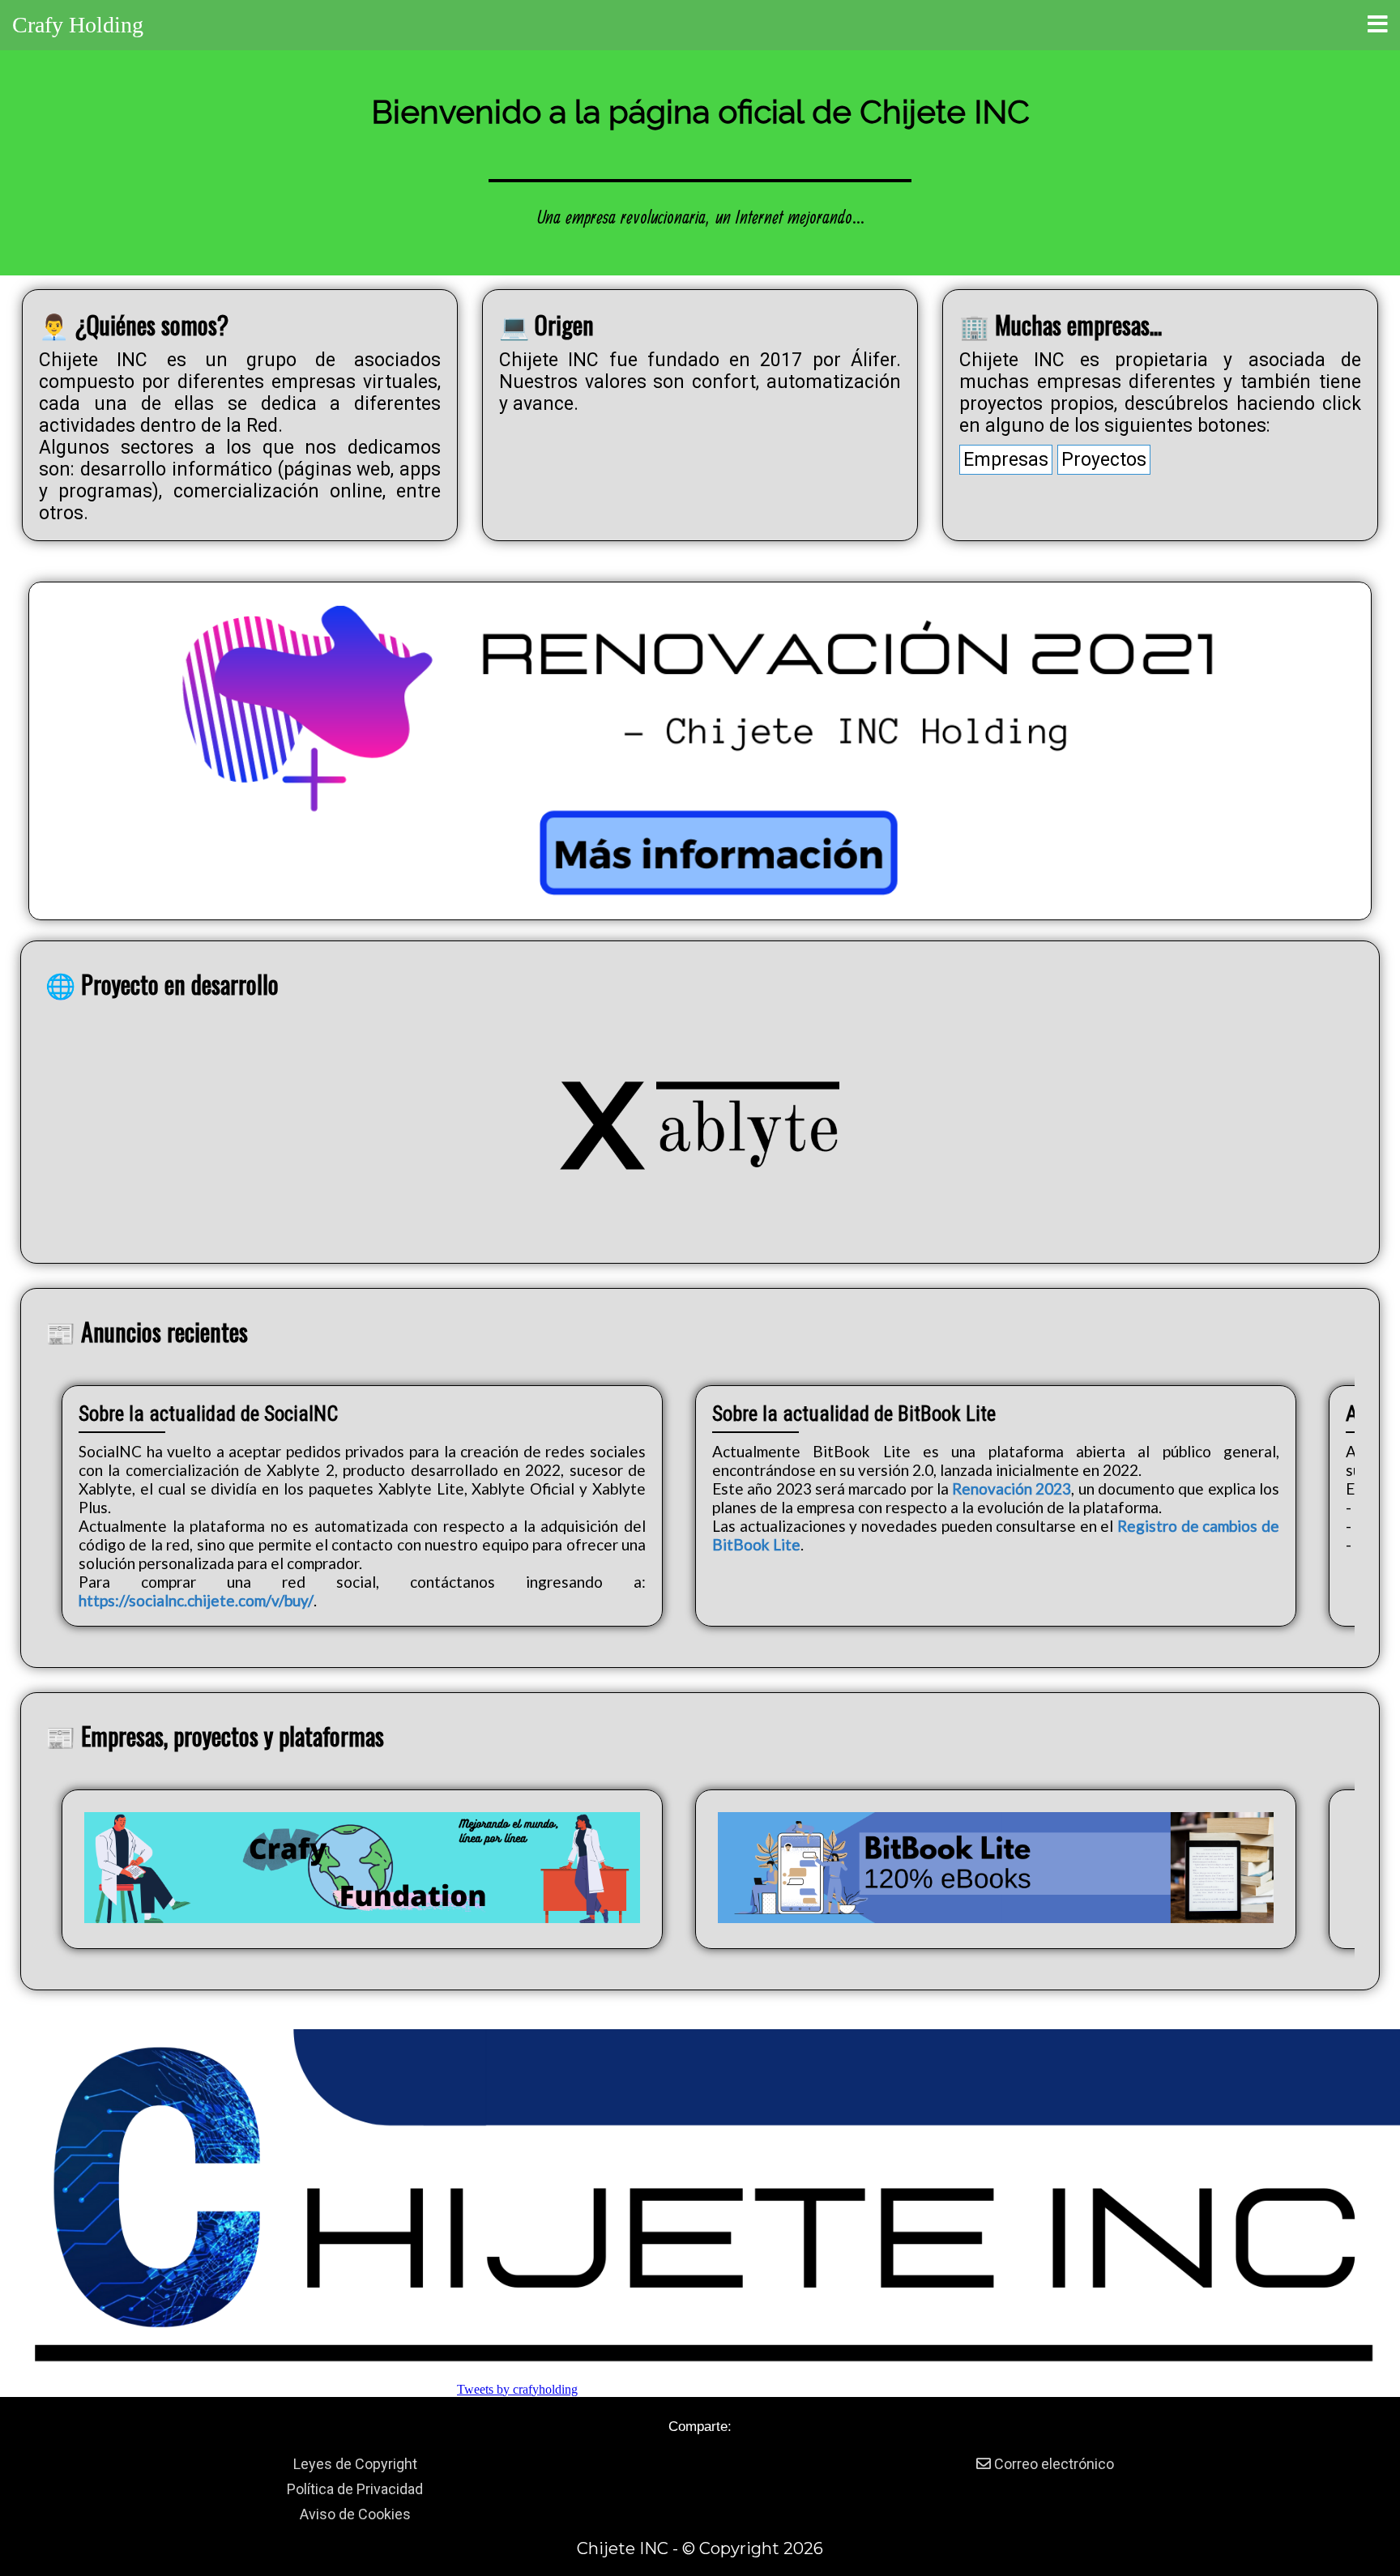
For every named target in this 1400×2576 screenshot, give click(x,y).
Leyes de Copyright (355, 2464)
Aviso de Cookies (355, 2514)
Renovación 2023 (1012, 1488)
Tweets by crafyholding (517, 2389)
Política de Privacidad (355, 2489)
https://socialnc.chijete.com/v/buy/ (196, 1600)
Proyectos (1104, 460)
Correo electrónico (1052, 2464)
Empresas (1006, 460)
